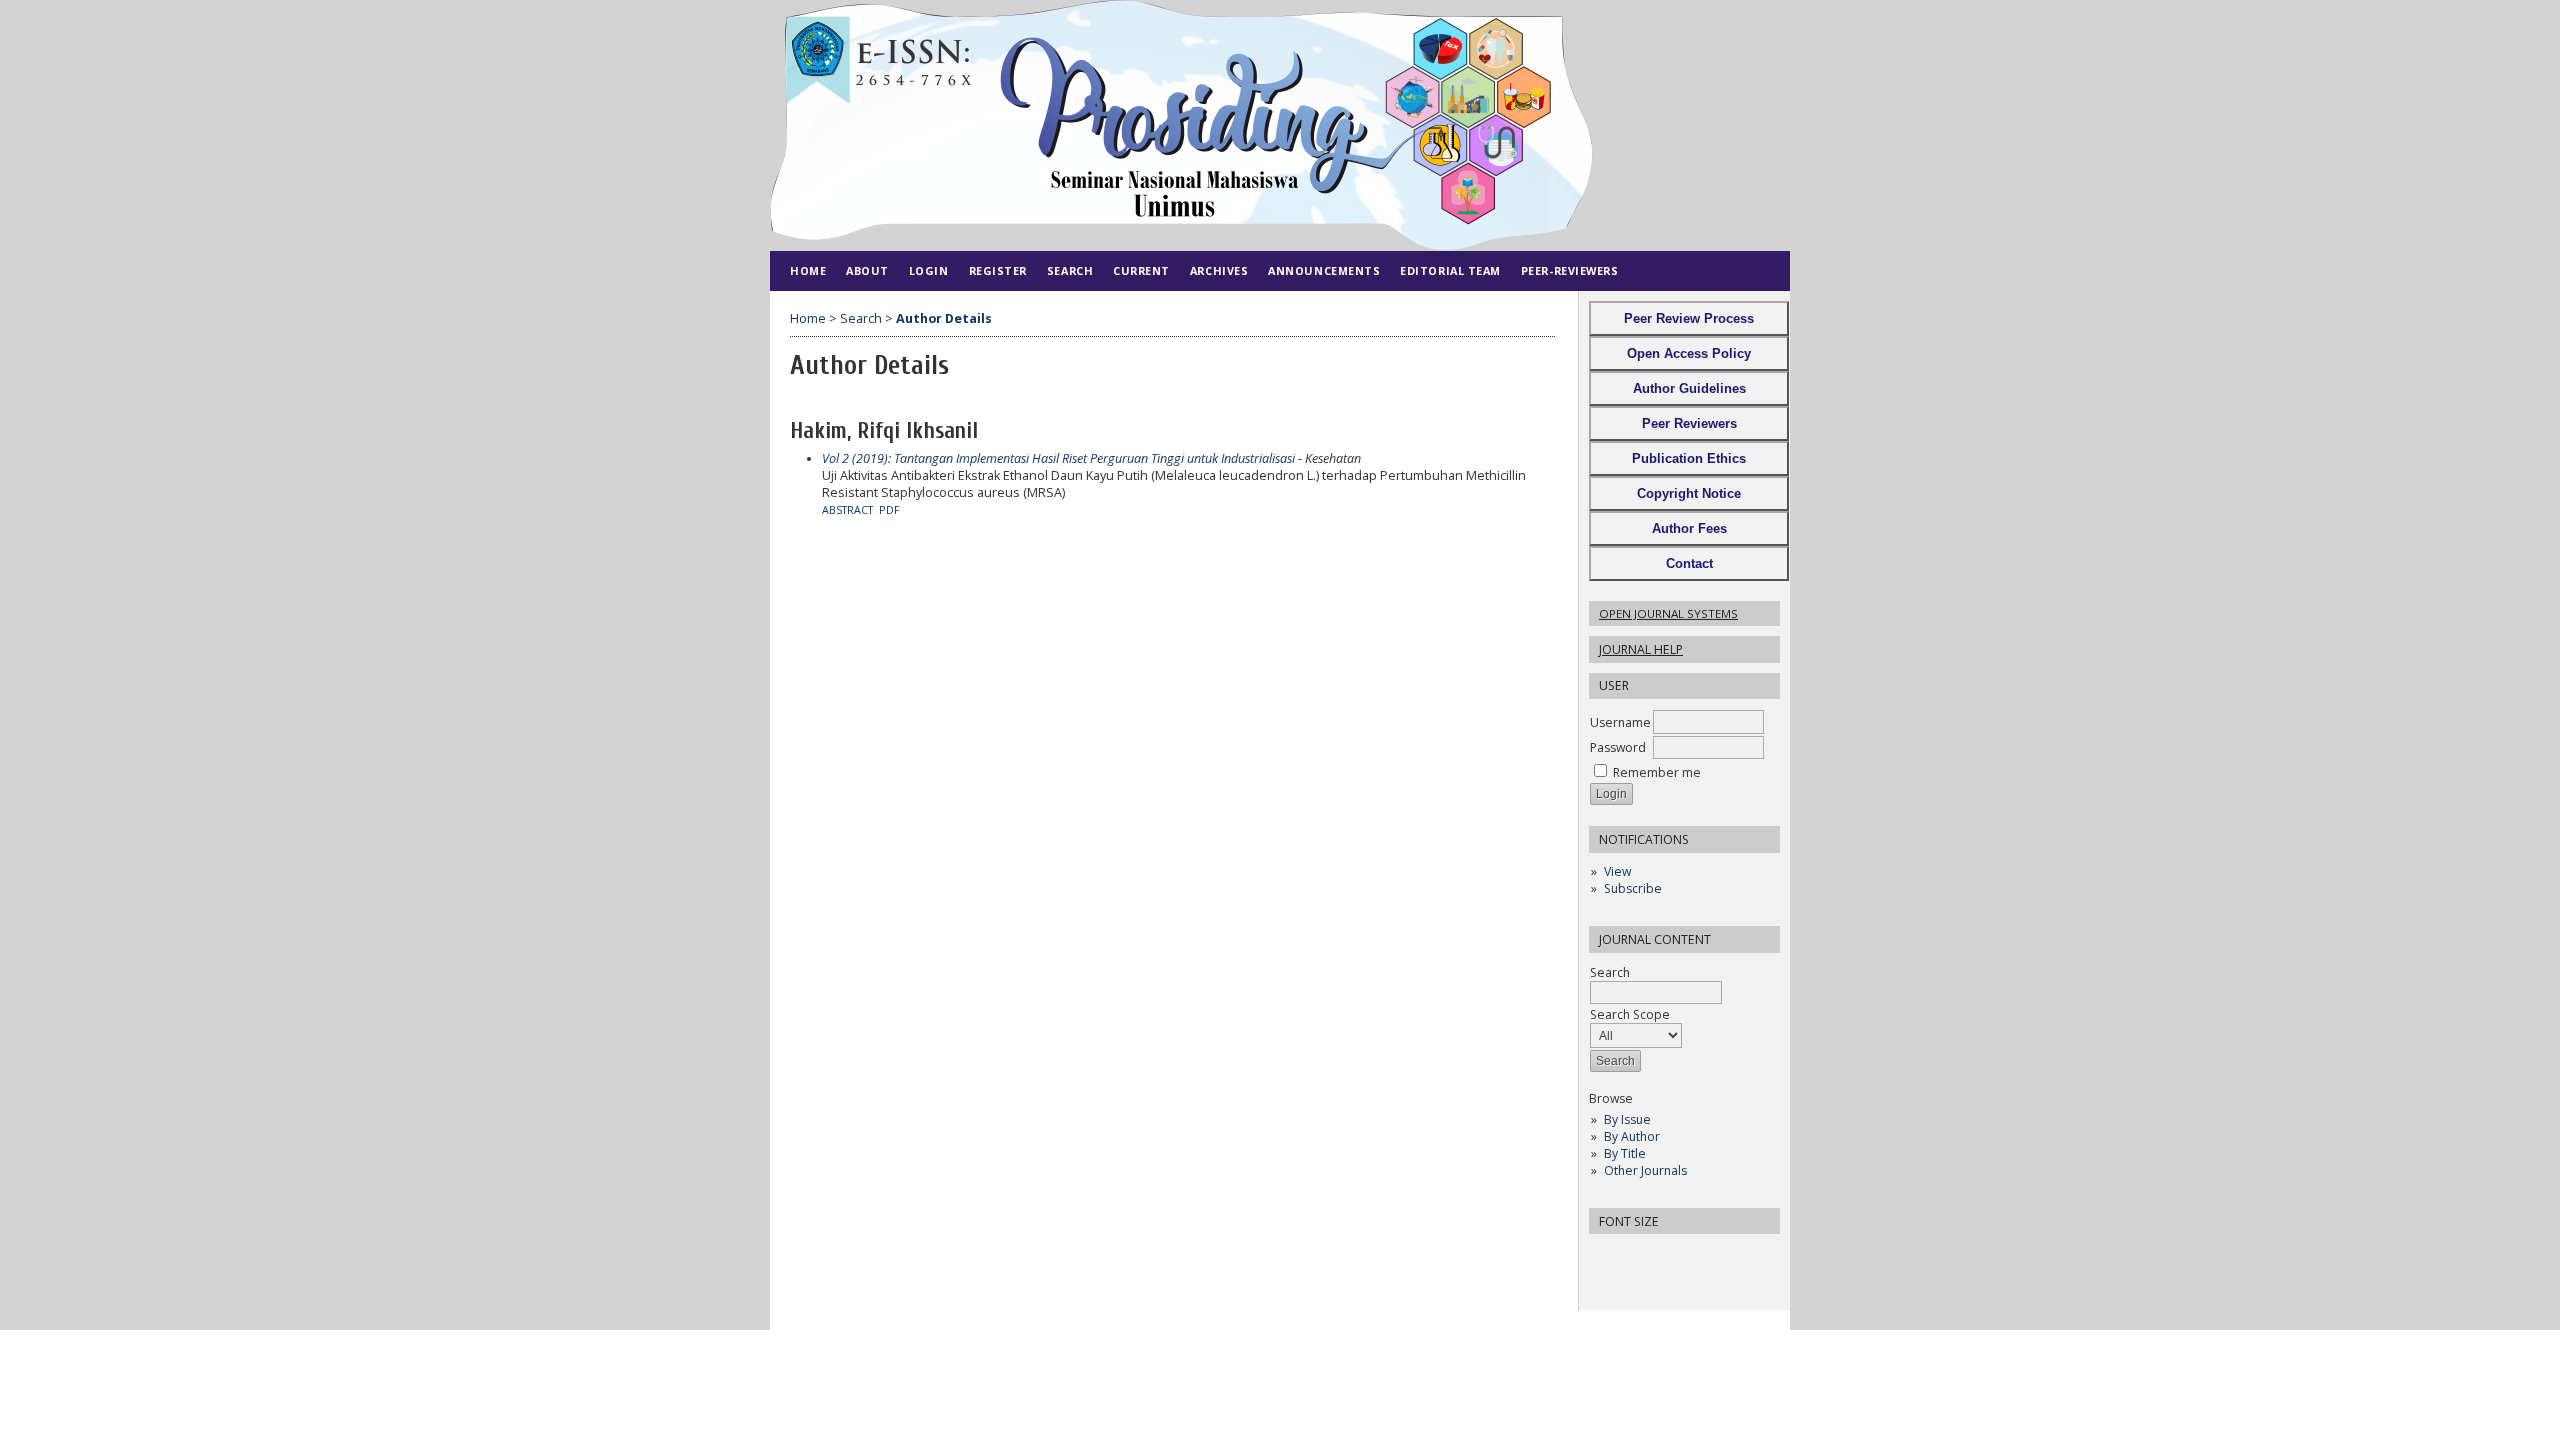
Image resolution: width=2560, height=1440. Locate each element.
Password (1618, 747)
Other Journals (1645, 1170)
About (867, 270)
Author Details (944, 318)
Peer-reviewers (1570, 270)
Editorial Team (1450, 270)
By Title (1625, 1153)
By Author (1632, 1136)
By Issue (1627, 1119)
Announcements (1324, 270)
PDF (889, 510)
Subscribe (1633, 888)
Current (1141, 270)
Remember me (1657, 772)
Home (808, 270)
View (1617, 871)
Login (929, 270)
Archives (1219, 270)
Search (1610, 972)
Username (1620, 722)
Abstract (847, 510)
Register (998, 270)
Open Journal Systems (1668, 613)
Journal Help (1641, 649)
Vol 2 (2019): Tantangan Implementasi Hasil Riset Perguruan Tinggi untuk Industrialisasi (1058, 458)
